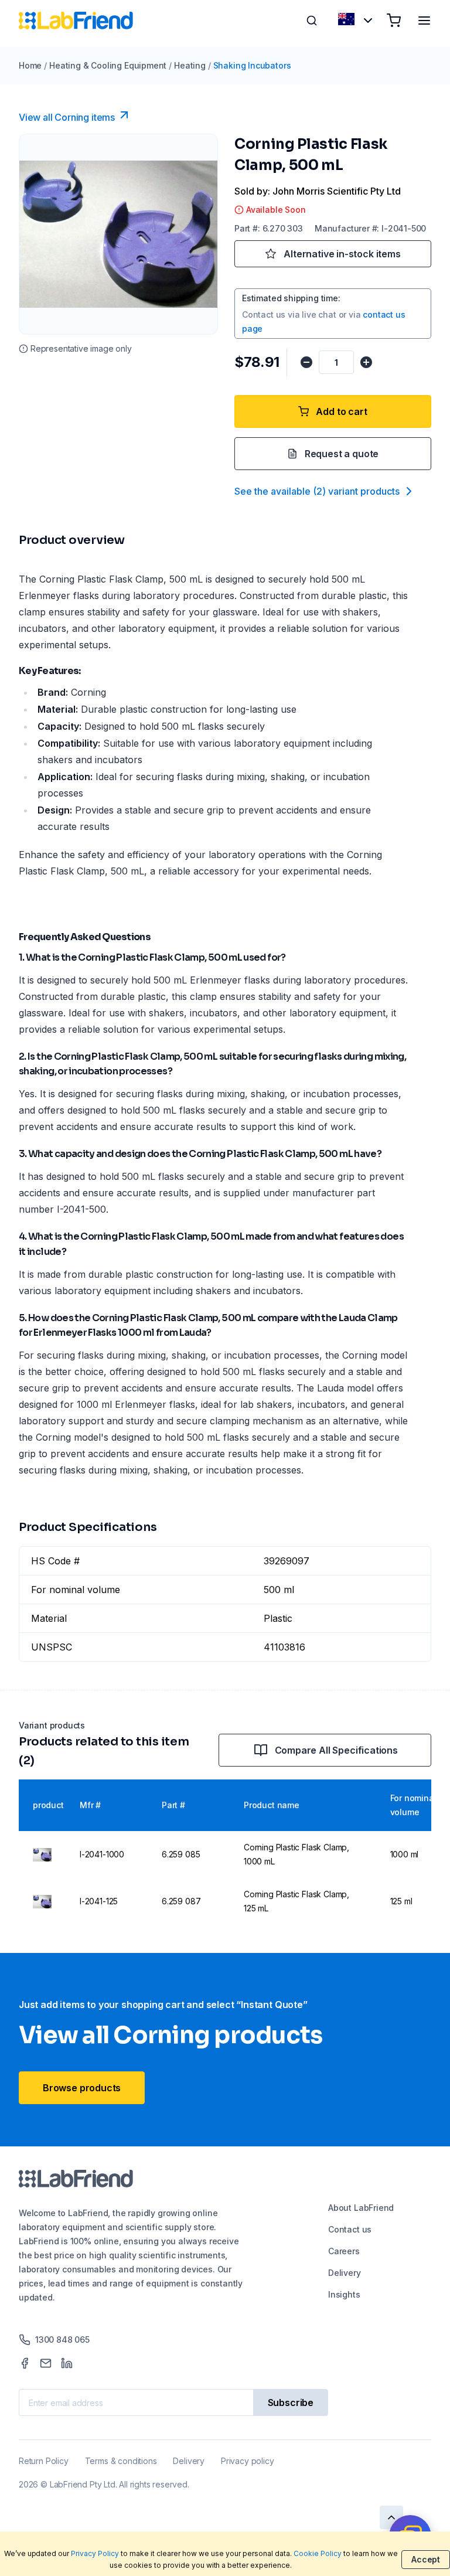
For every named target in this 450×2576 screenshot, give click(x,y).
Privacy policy (247, 2461)
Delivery (345, 2273)
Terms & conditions (121, 2461)
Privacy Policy (95, 2553)
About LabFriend (361, 2208)
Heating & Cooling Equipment (108, 65)
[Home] (76, 21)
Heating (190, 65)
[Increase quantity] (366, 362)
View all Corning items (67, 117)
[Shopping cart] (394, 21)
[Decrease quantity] (306, 362)
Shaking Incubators (252, 65)
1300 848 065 (62, 2340)
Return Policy (44, 2461)
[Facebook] (25, 2363)
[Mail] (46, 2363)
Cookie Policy (318, 2553)
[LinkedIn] (67, 2363)
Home (30, 65)
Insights (344, 2294)
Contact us (350, 2229)
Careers (344, 2251)
